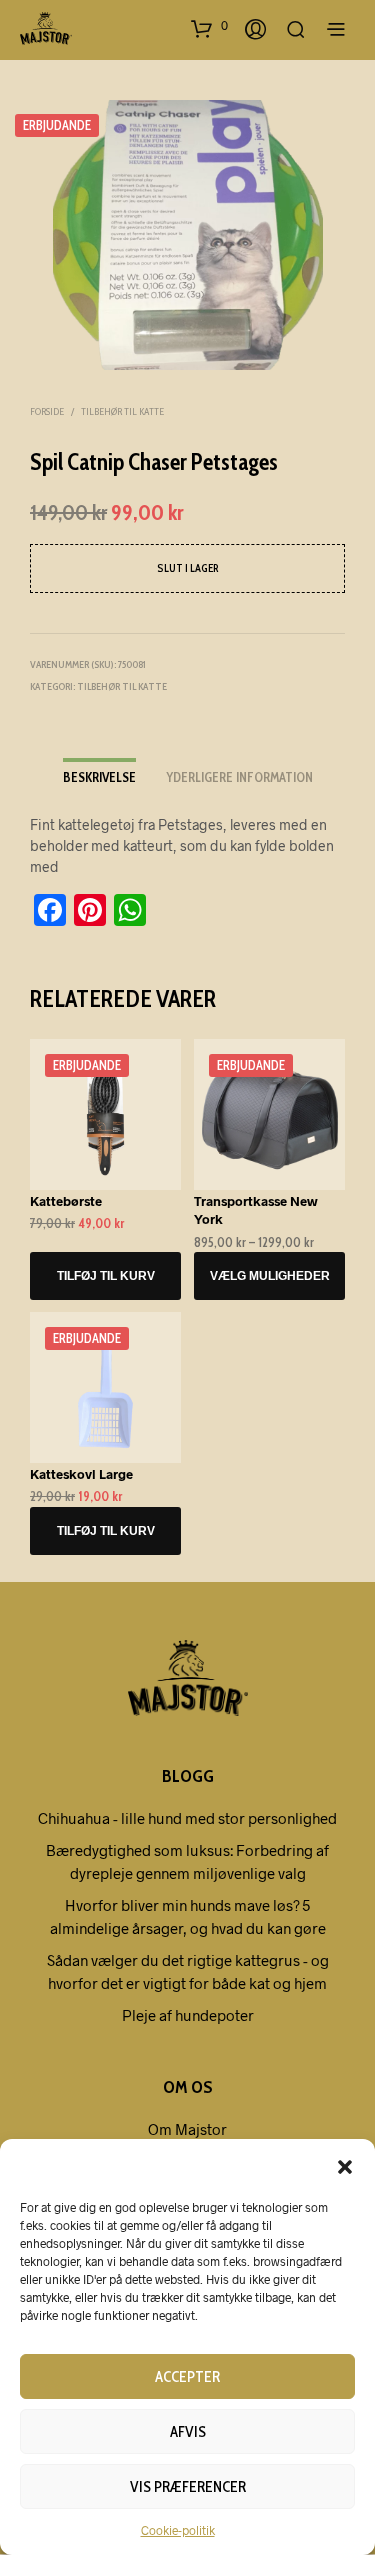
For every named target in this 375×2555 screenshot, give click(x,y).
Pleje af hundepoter (188, 2015)
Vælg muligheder (269, 1276)
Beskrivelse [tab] (99, 777)
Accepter (187, 2377)
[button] (345, 2166)
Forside (47, 411)
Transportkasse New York (256, 1210)
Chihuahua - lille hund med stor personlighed (187, 1818)
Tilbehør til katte (122, 411)
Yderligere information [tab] (239, 777)
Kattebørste (66, 1201)
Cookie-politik (178, 2530)
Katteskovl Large (81, 1474)
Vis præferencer (188, 2487)
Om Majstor (187, 2129)
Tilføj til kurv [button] (106, 1276)
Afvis (188, 2432)
